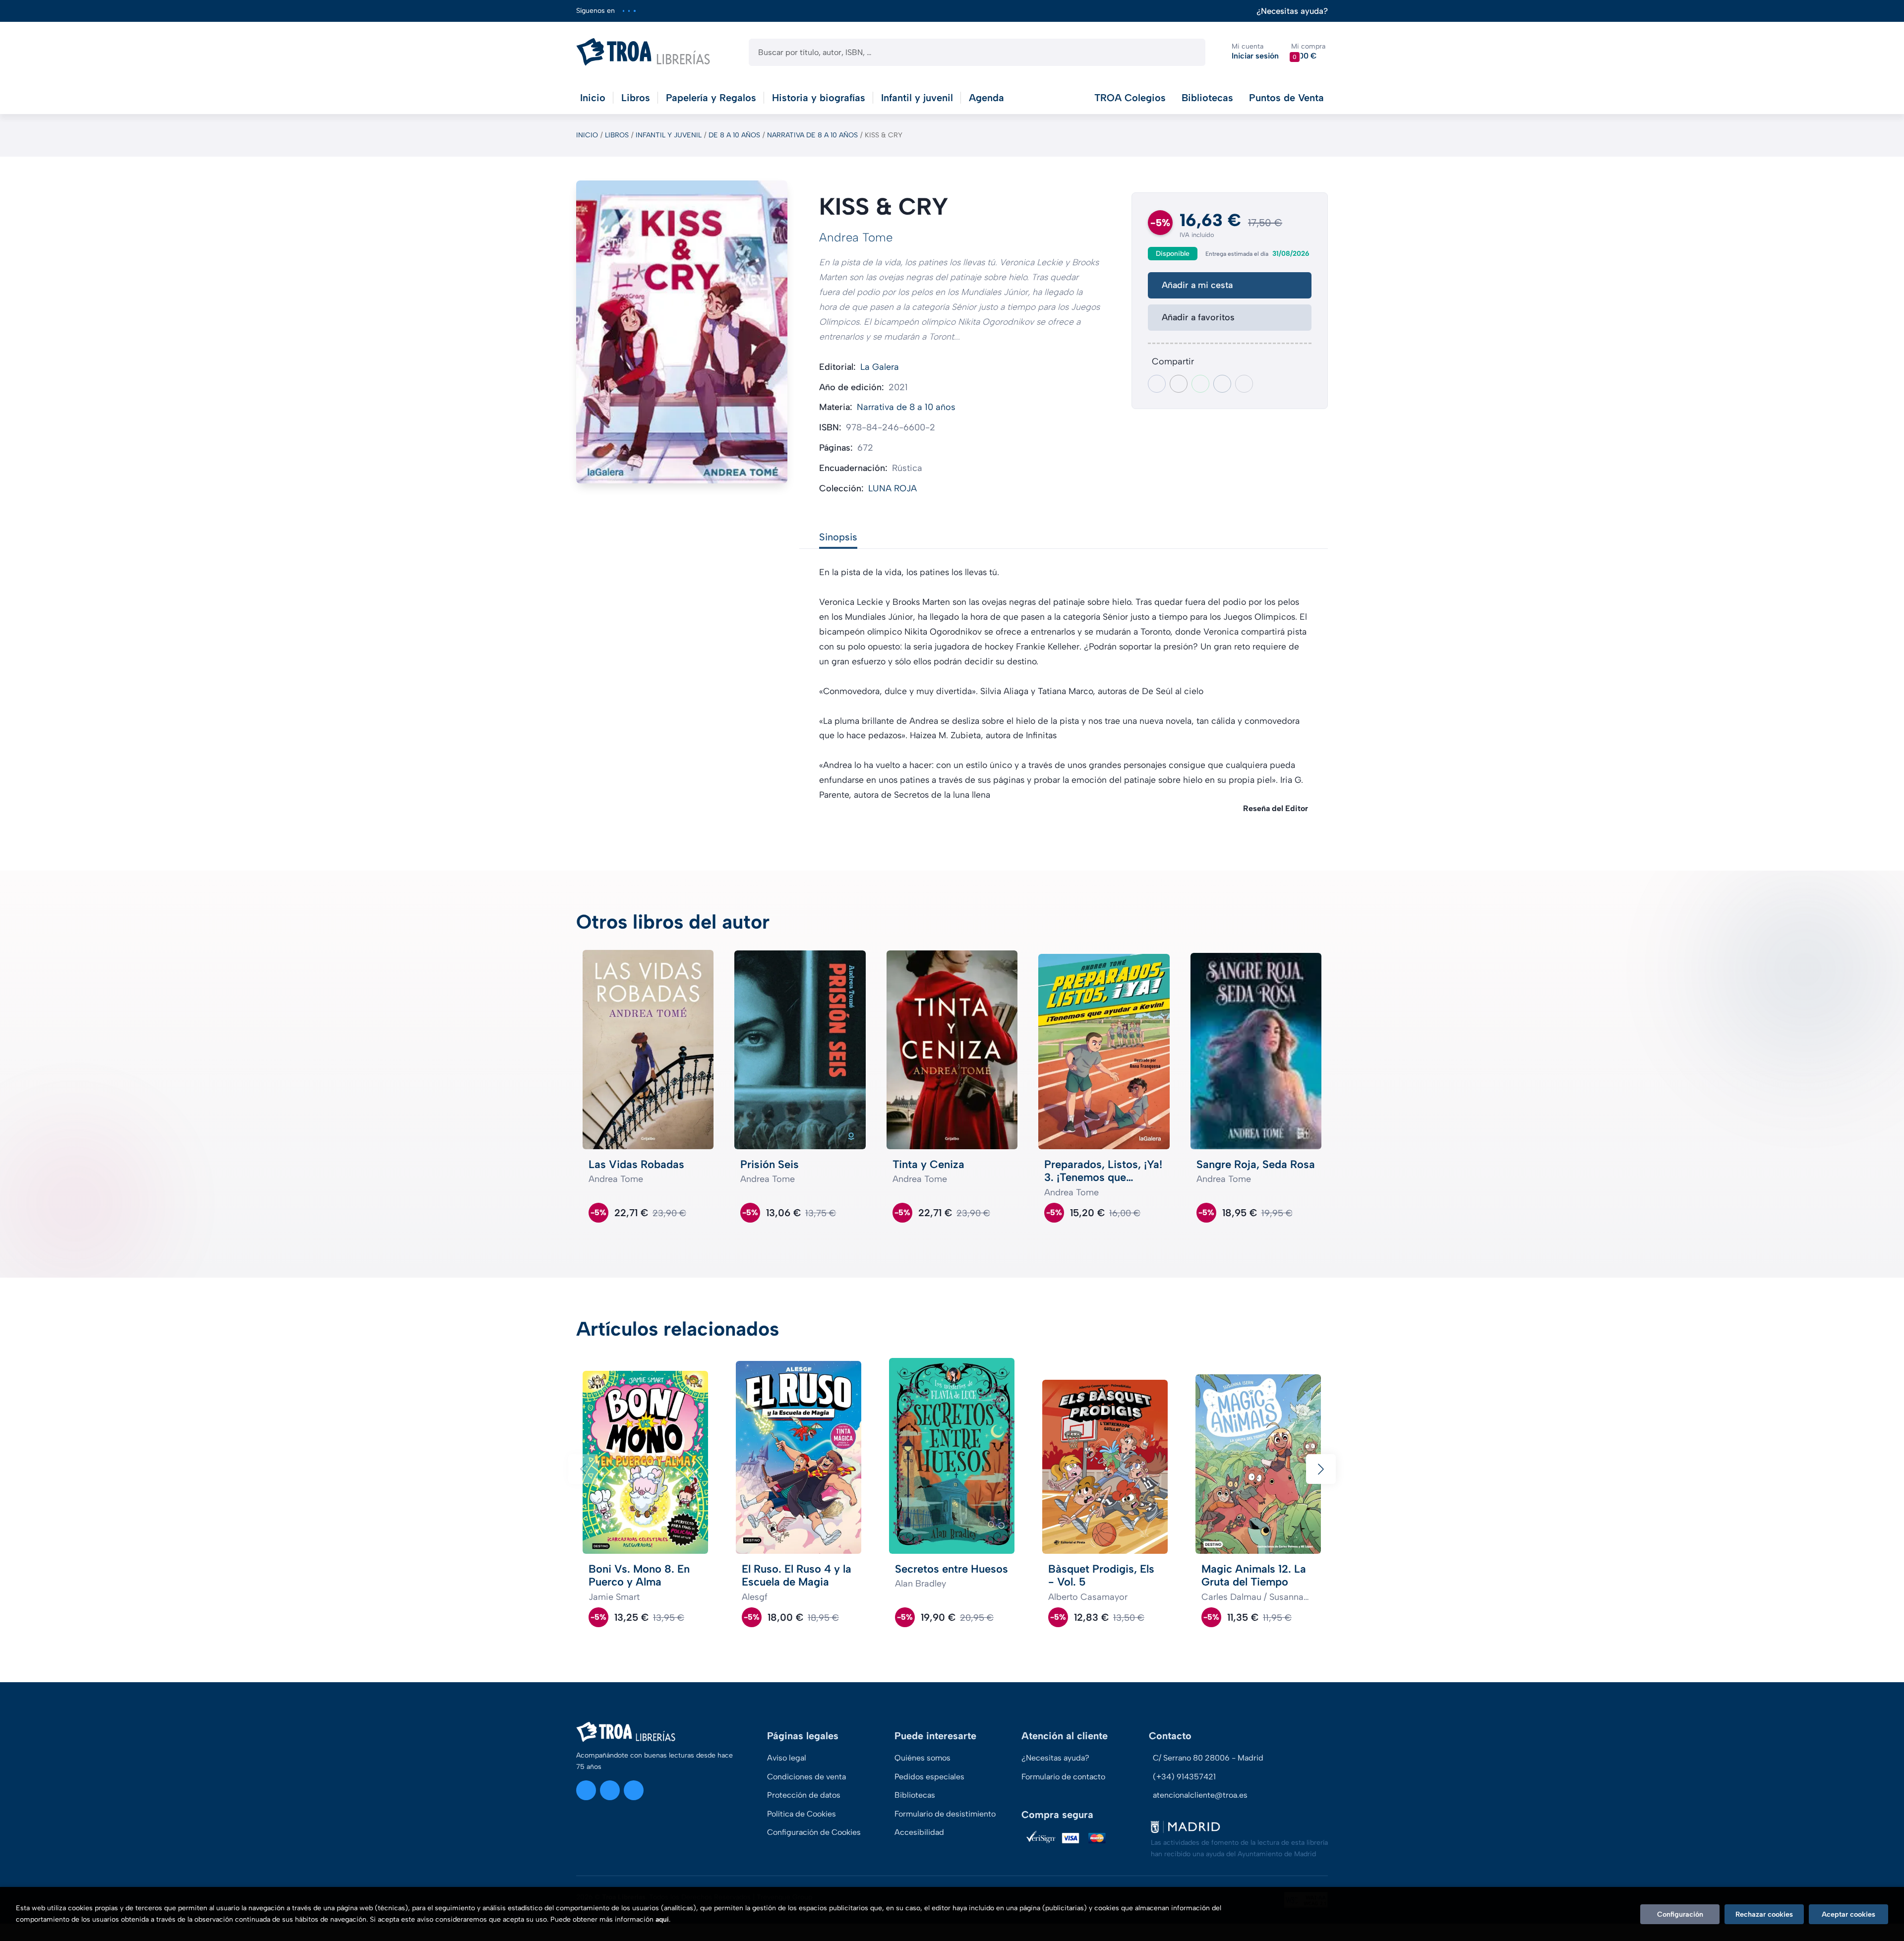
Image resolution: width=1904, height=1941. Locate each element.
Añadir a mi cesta (1197, 285)
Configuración (1680, 1914)
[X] (629, 11)
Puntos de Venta (1286, 98)
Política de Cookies (802, 1814)
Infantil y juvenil (669, 135)
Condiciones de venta (806, 1777)
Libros (617, 135)
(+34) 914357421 (1184, 1777)
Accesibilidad (919, 1832)
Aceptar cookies (1848, 1914)
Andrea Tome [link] (856, 237)
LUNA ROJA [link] (892, 488)
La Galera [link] (880, 367)
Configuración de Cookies (814, 1832)
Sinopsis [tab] (838, 537)
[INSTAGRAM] (624, 11)
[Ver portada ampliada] (682, 332)
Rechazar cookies (1764, 1914)
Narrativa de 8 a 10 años (812, 135)
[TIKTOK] (634, 11)
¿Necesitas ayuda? (1292, 11)
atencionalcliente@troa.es (1200, 1795)
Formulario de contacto (1063, 1777)
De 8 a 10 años (734, 135)
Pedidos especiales (929, 1777)
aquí (662, 1919)
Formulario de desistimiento (945, 1814)
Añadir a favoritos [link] (1198, 317)
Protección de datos (804, 1795)
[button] (1308, 52)
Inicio (587, 135)
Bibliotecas (1207, 98)
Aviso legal (787, 1758)
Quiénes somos (922, 1758)
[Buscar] (1189, 52)
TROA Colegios (1130, 98)
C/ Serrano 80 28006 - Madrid (1208, 1758)
